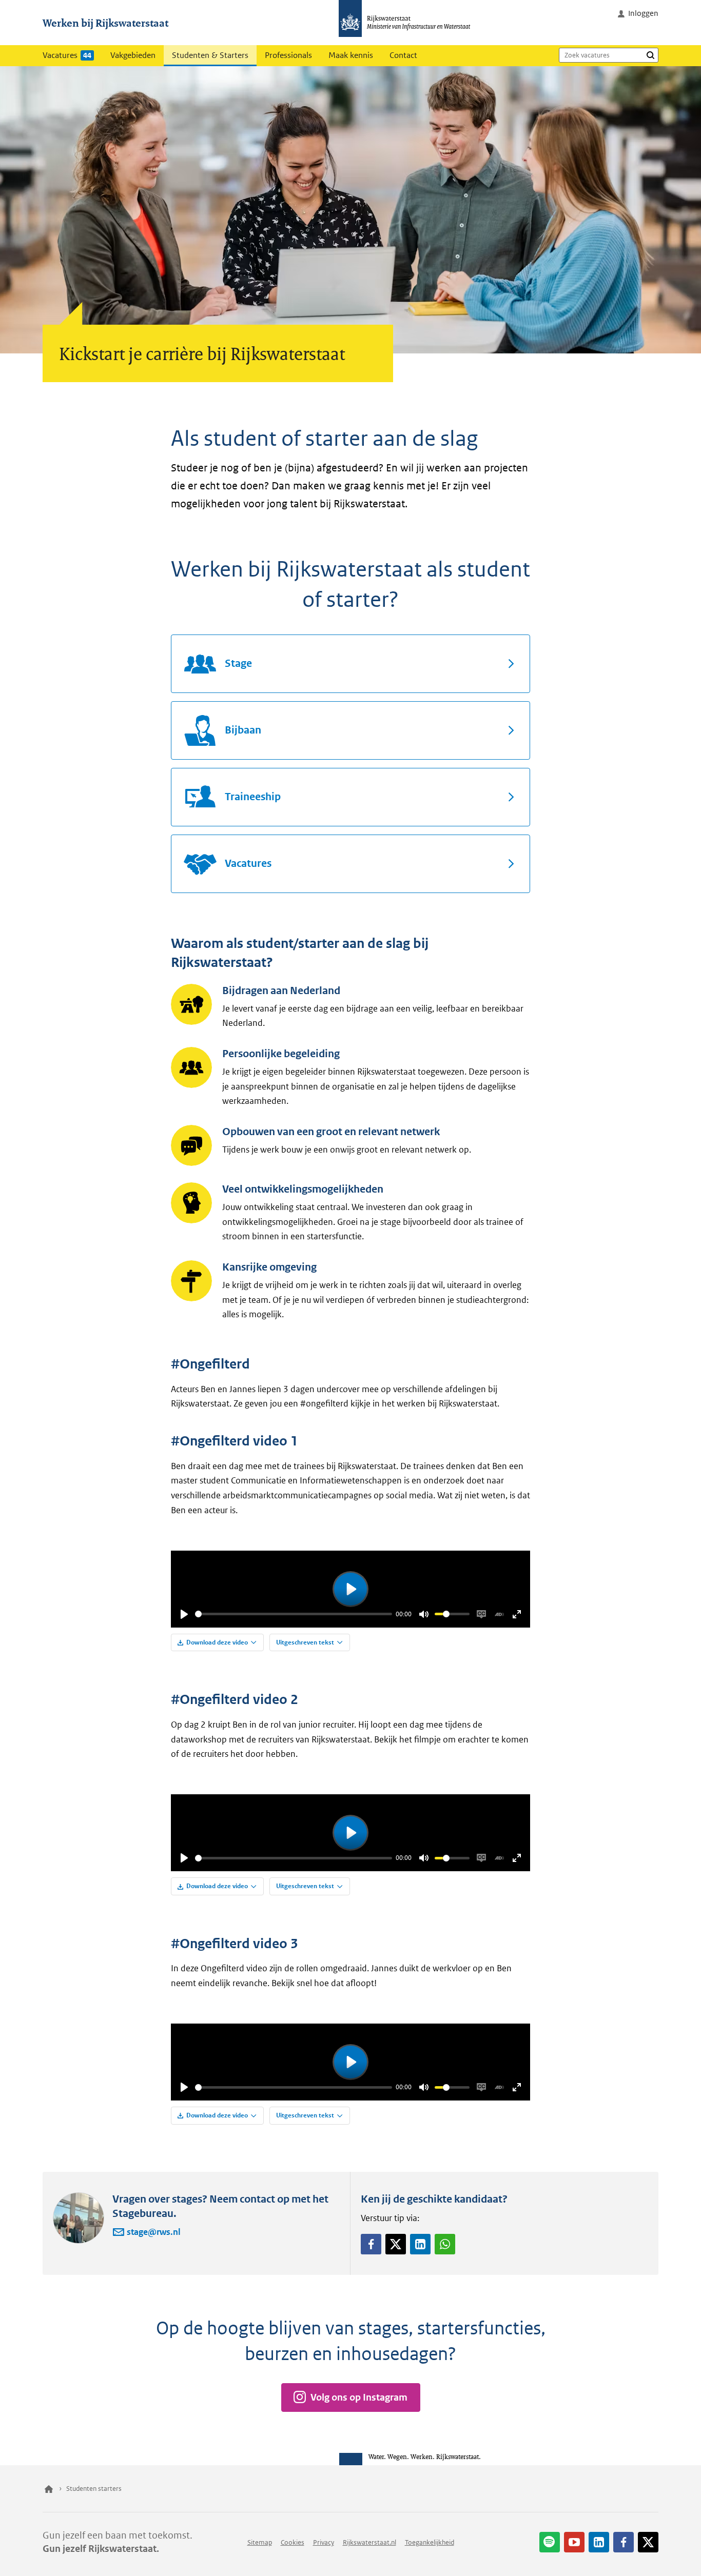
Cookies (293, 2542)
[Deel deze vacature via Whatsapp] (445, 2244)
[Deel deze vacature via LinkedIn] (420, 2244)
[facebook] (624, 2542)
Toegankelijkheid (430, 2542)
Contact (403, 55)
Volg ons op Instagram (359, 2397)
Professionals (288, 55)
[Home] (49, 2489)
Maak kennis (351, 55)
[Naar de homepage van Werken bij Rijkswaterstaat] (408, 23)
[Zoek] (650, 55)
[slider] (294, 1614)
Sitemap (260, 2542)
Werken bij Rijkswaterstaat (105, 23)
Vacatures (67, 55)
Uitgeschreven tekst (305, 1642)
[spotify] (550, 2542)
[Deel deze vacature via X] (396, 2244)
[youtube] (574, 2542)
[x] (648, 2542)
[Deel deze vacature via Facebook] (371, 2244)
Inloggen (643, 13)
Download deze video (217, 1642)
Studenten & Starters (210, 55)
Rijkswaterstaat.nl (369, 2542)
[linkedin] (599, 2542)
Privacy (324, 2542)
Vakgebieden (133, 55)
